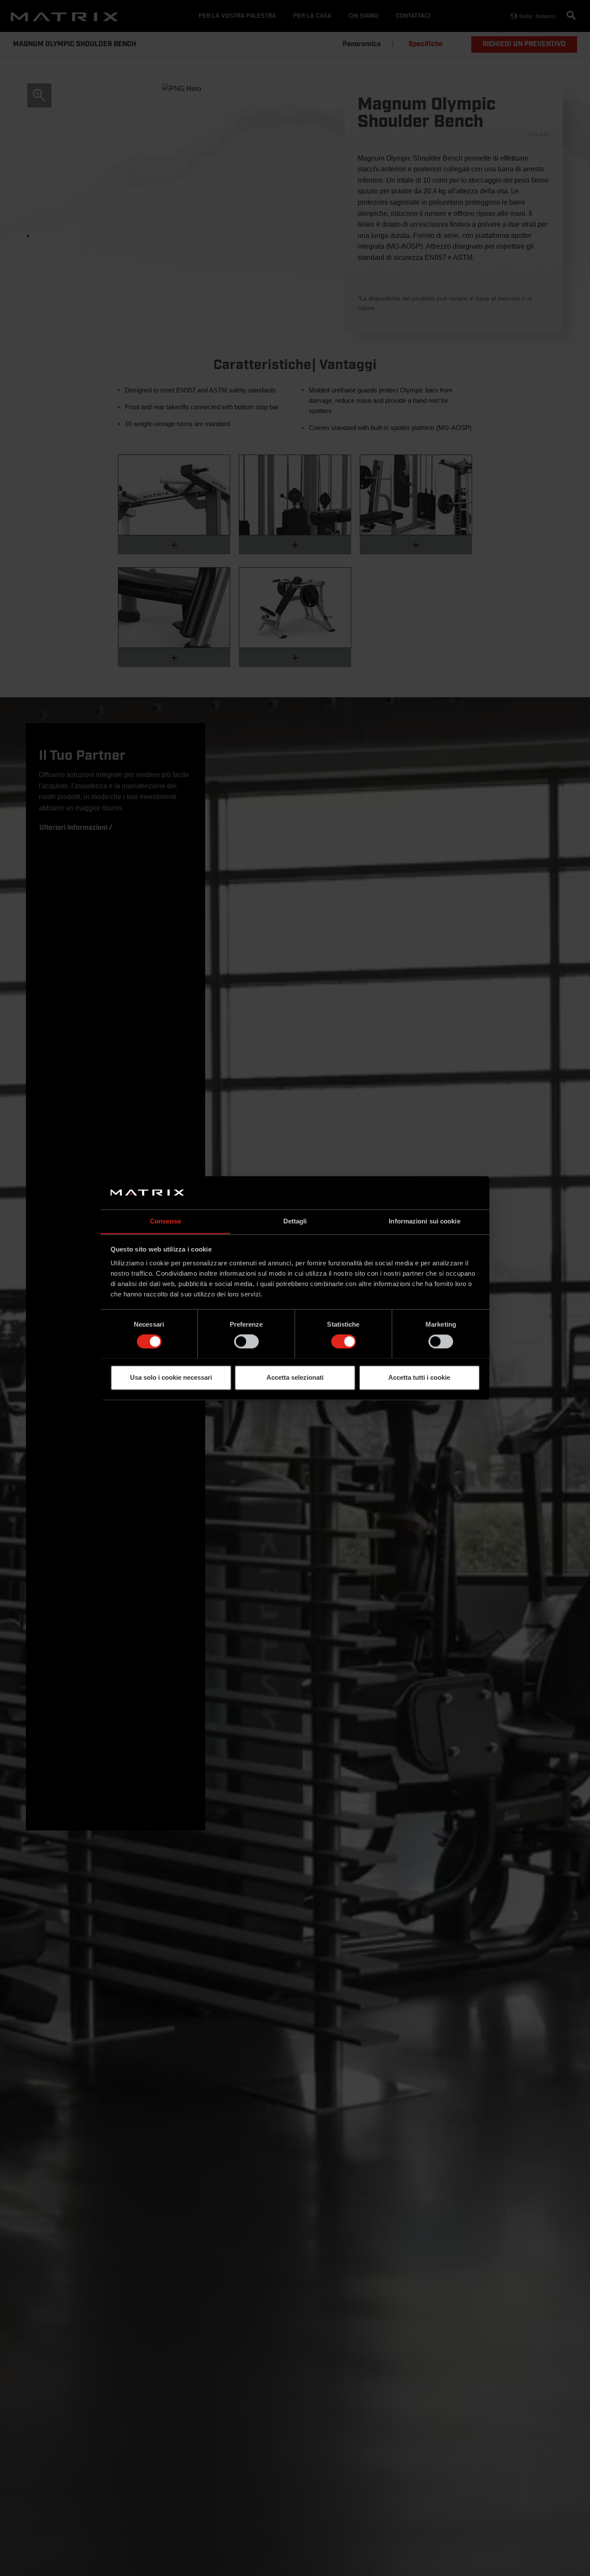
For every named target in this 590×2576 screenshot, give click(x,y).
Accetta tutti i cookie (419, 1377)
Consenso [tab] (165, 1221)
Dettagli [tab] (295, 1221)
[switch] (246, 1341)
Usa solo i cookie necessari (171, 1377)
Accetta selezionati (295, 1377)
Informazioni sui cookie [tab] (424, 1221)
